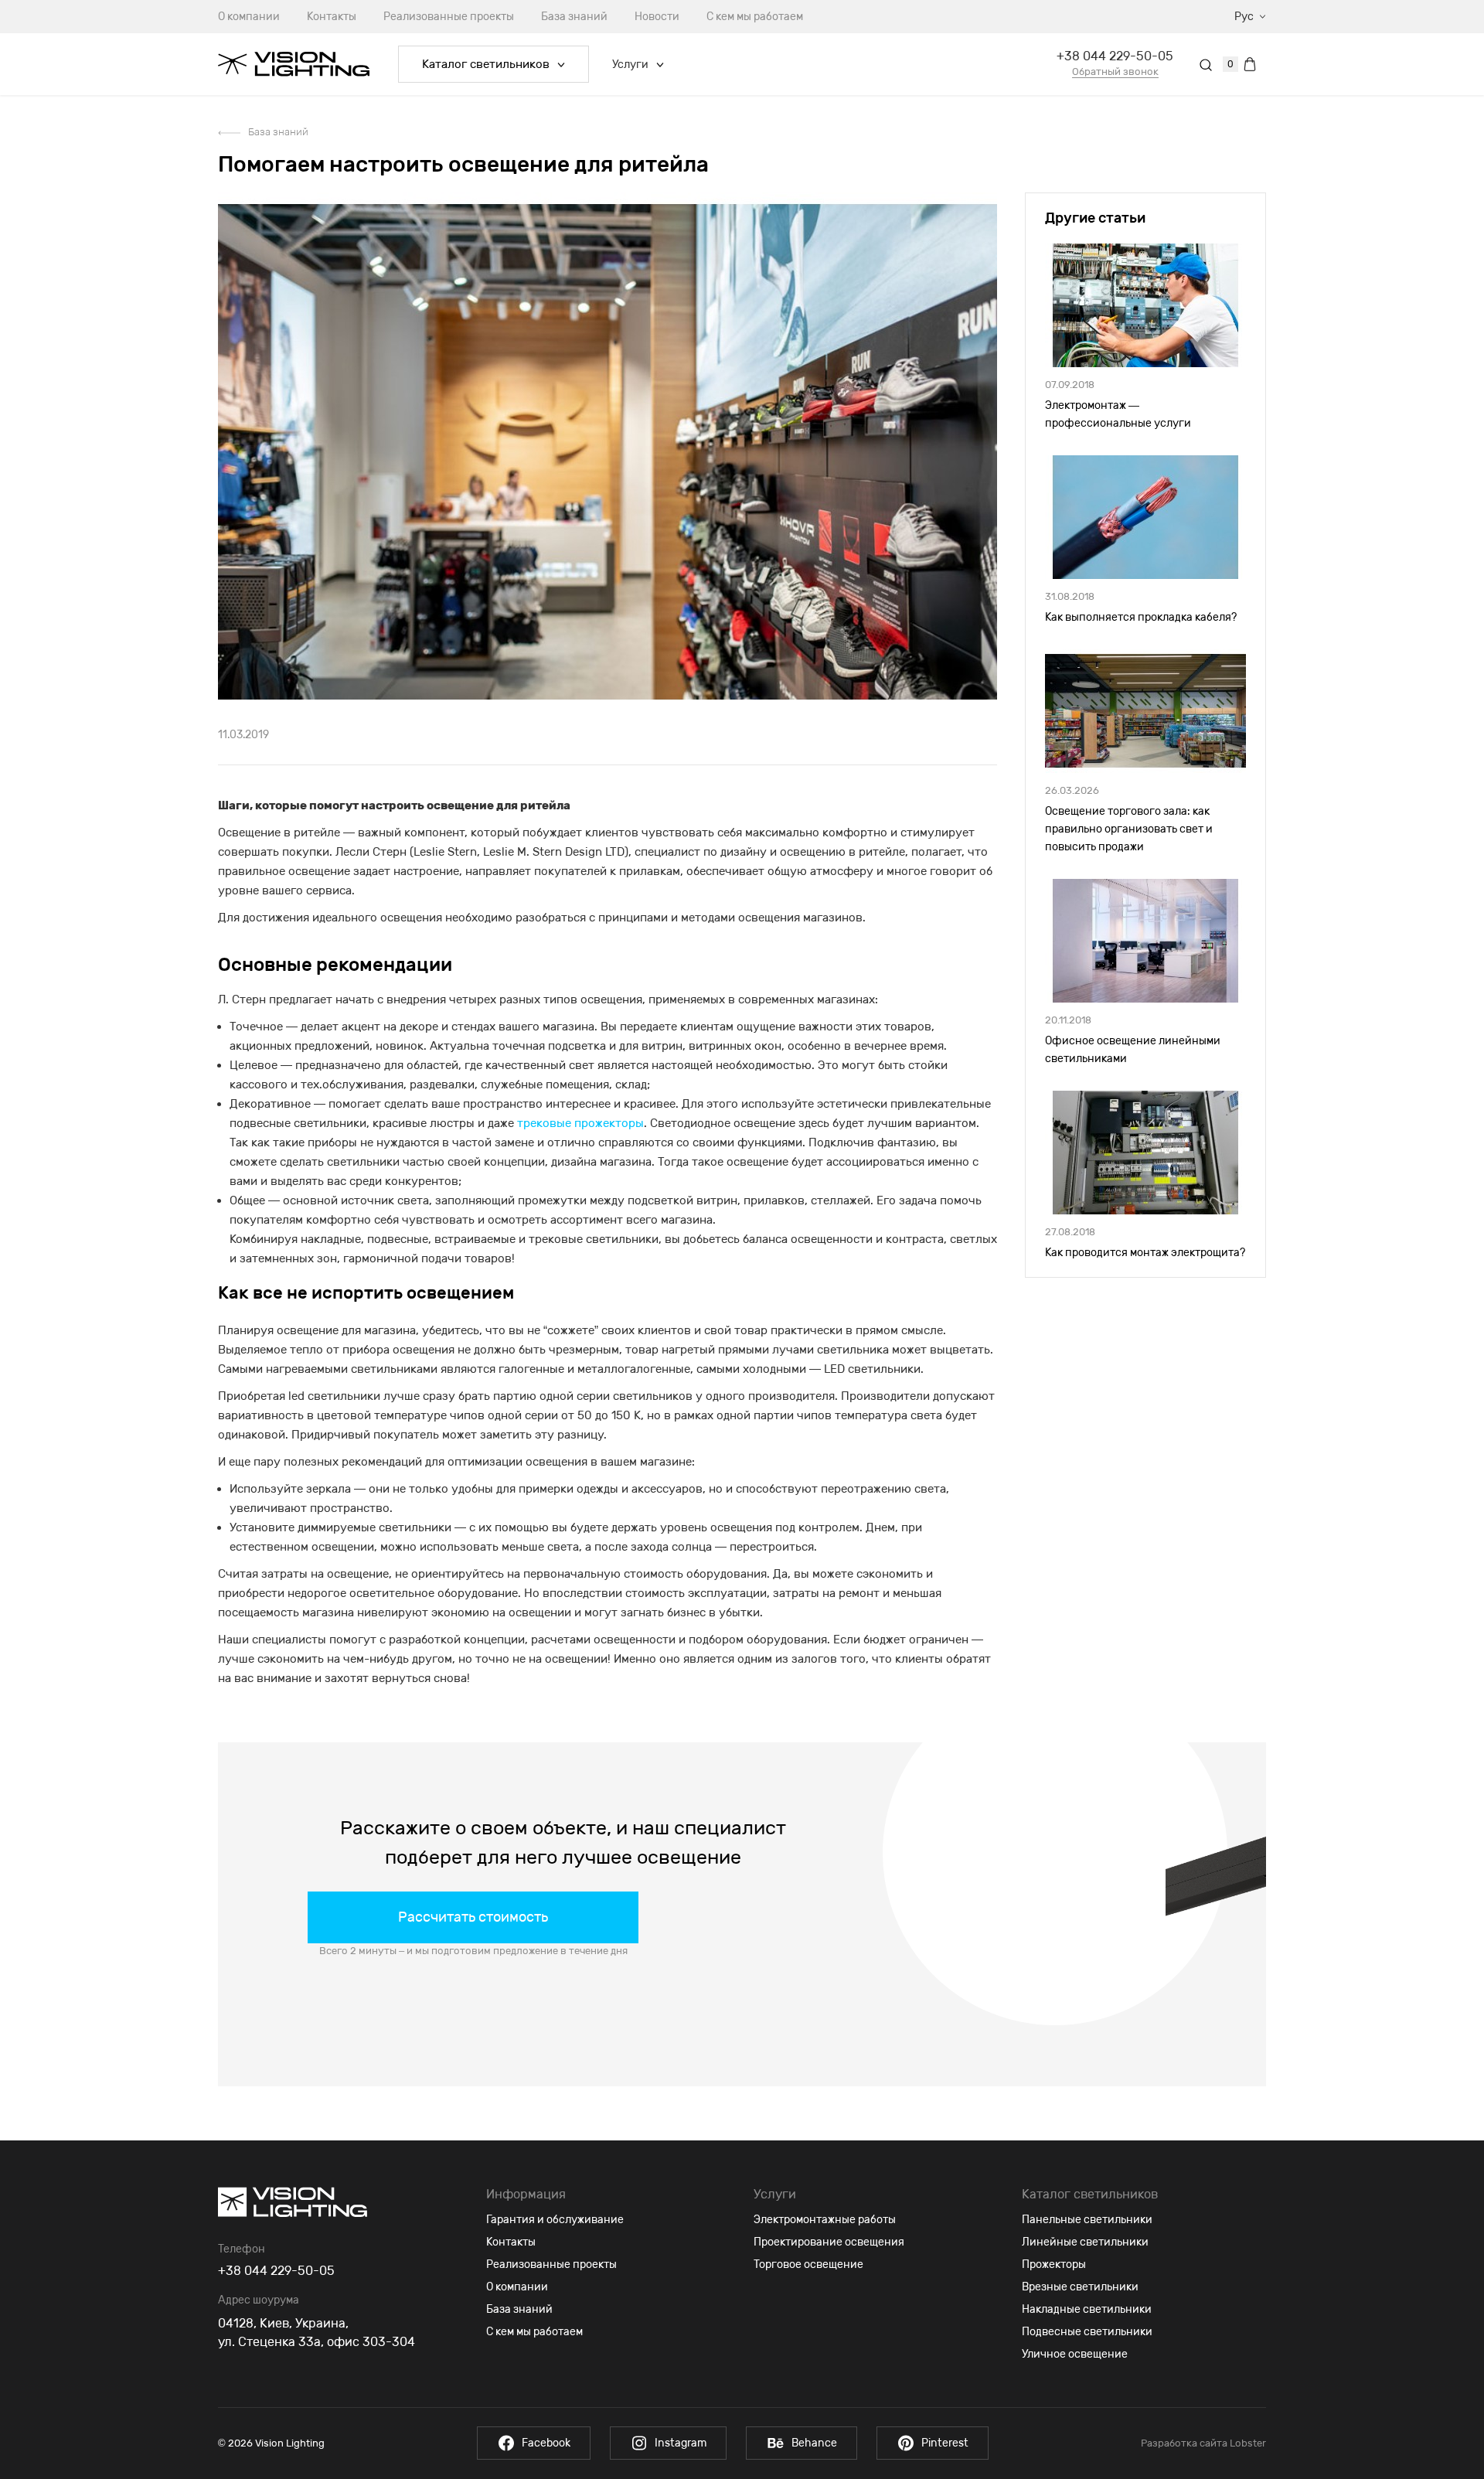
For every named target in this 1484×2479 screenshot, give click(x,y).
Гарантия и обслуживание (555, 2220)
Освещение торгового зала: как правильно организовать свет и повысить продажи (1129, 829)
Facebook (546, 2443)
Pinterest (945, 2443)
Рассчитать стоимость (473, 1917)
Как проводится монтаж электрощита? (1145, 1253)
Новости (657, 17)
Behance (814, 2443)
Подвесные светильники (1087, 2332)
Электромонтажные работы (825, 2220)
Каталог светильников (486, 64)
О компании (249, 17)
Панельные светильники (1087, 2220)
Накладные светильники (1087, 2309)
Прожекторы (1054, 2264)
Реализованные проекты (449, 17)
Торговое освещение (808, 2264)
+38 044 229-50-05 (1115, 56)
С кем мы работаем (755, 17)
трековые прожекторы (580, 1123)
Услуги (630, 65)
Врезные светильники (1080, 2287)
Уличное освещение (1075, 2354)
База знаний (574, 17)
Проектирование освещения (829, 2242)
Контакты (332, 17)
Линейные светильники (1085, 2242)
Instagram (681, 2443)
